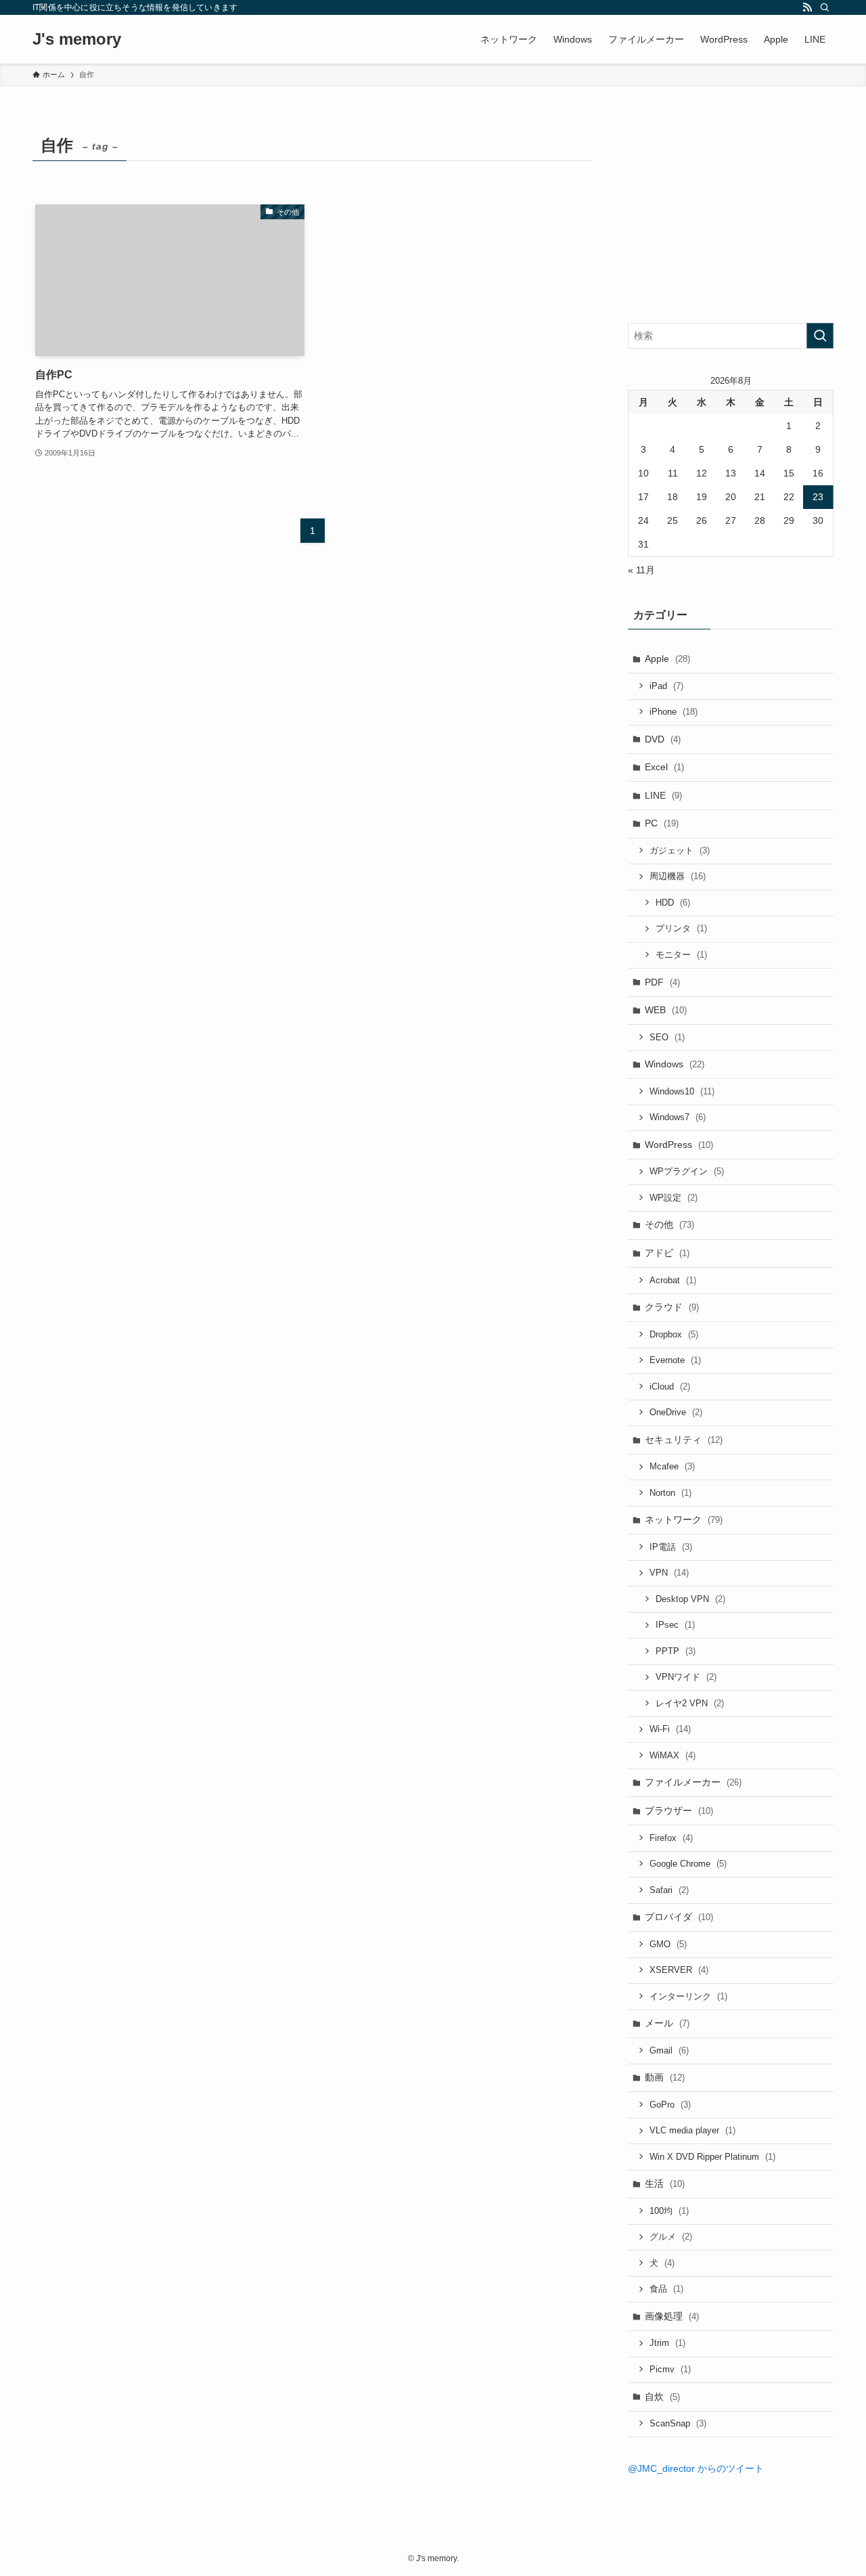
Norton (670, 1493)
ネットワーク (684, 1519)
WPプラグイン (687, 1171)
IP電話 (671, 1547)
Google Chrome (688, 1864)
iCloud (670, 1386)
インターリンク (688, 1996)
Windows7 (678, 1117)
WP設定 (674, 1198)
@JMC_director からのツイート (696, 2468)
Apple (667, 659)
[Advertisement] (731, 215)
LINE (663, 795)
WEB (666, 1010)
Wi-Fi (670, 1729)
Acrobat (673, 1280)
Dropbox (674, 1334)
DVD (663, 739)
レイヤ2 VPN (690, 1703)
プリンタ (681, 928)
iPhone (674, 712)
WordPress (679, 1145)
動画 (665, 2077)
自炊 (662, 2397)
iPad (666, 686)
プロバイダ (679, 1917)
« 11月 (641, 570)
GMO (668, 1944)
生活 (665, 2183)
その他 (669, 1224)
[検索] (825, 7)
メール (667, 2023)
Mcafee (672, 1466)
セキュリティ (684, 1440)
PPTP (676, 1651)
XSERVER (679, 1970)
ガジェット (680, 850)
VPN (669, 1573)
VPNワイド (686, 1677)
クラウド (672, 1307)
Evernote (675, 1360)
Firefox (671, 1838)
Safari (669, 1890)
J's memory (77, 39)
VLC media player (692, 2130)
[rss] (807, 7)
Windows (675, 1064)
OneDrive (676, 1412)
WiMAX (673, 1755)
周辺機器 (678, 876)
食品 (666, 2289)
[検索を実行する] (820, 336)
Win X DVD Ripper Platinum (712, 2157)
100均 (669, 2211)
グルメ (671, 2237)
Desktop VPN (690, 1599)
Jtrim (667, 2343)
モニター (681, 955)
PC (662, 823)
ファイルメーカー (693, 1782)
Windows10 (682, 1091)
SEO (667, 1037)
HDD (673, 903)
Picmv (670, 2369)
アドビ (667, 1253)
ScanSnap (678, 2423)
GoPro (670, 2105)
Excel (664, 767)
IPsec (675, 1625)
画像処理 (672, 2316)
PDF (662, 982)
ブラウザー (679, 1811)
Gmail (669, 2050)
